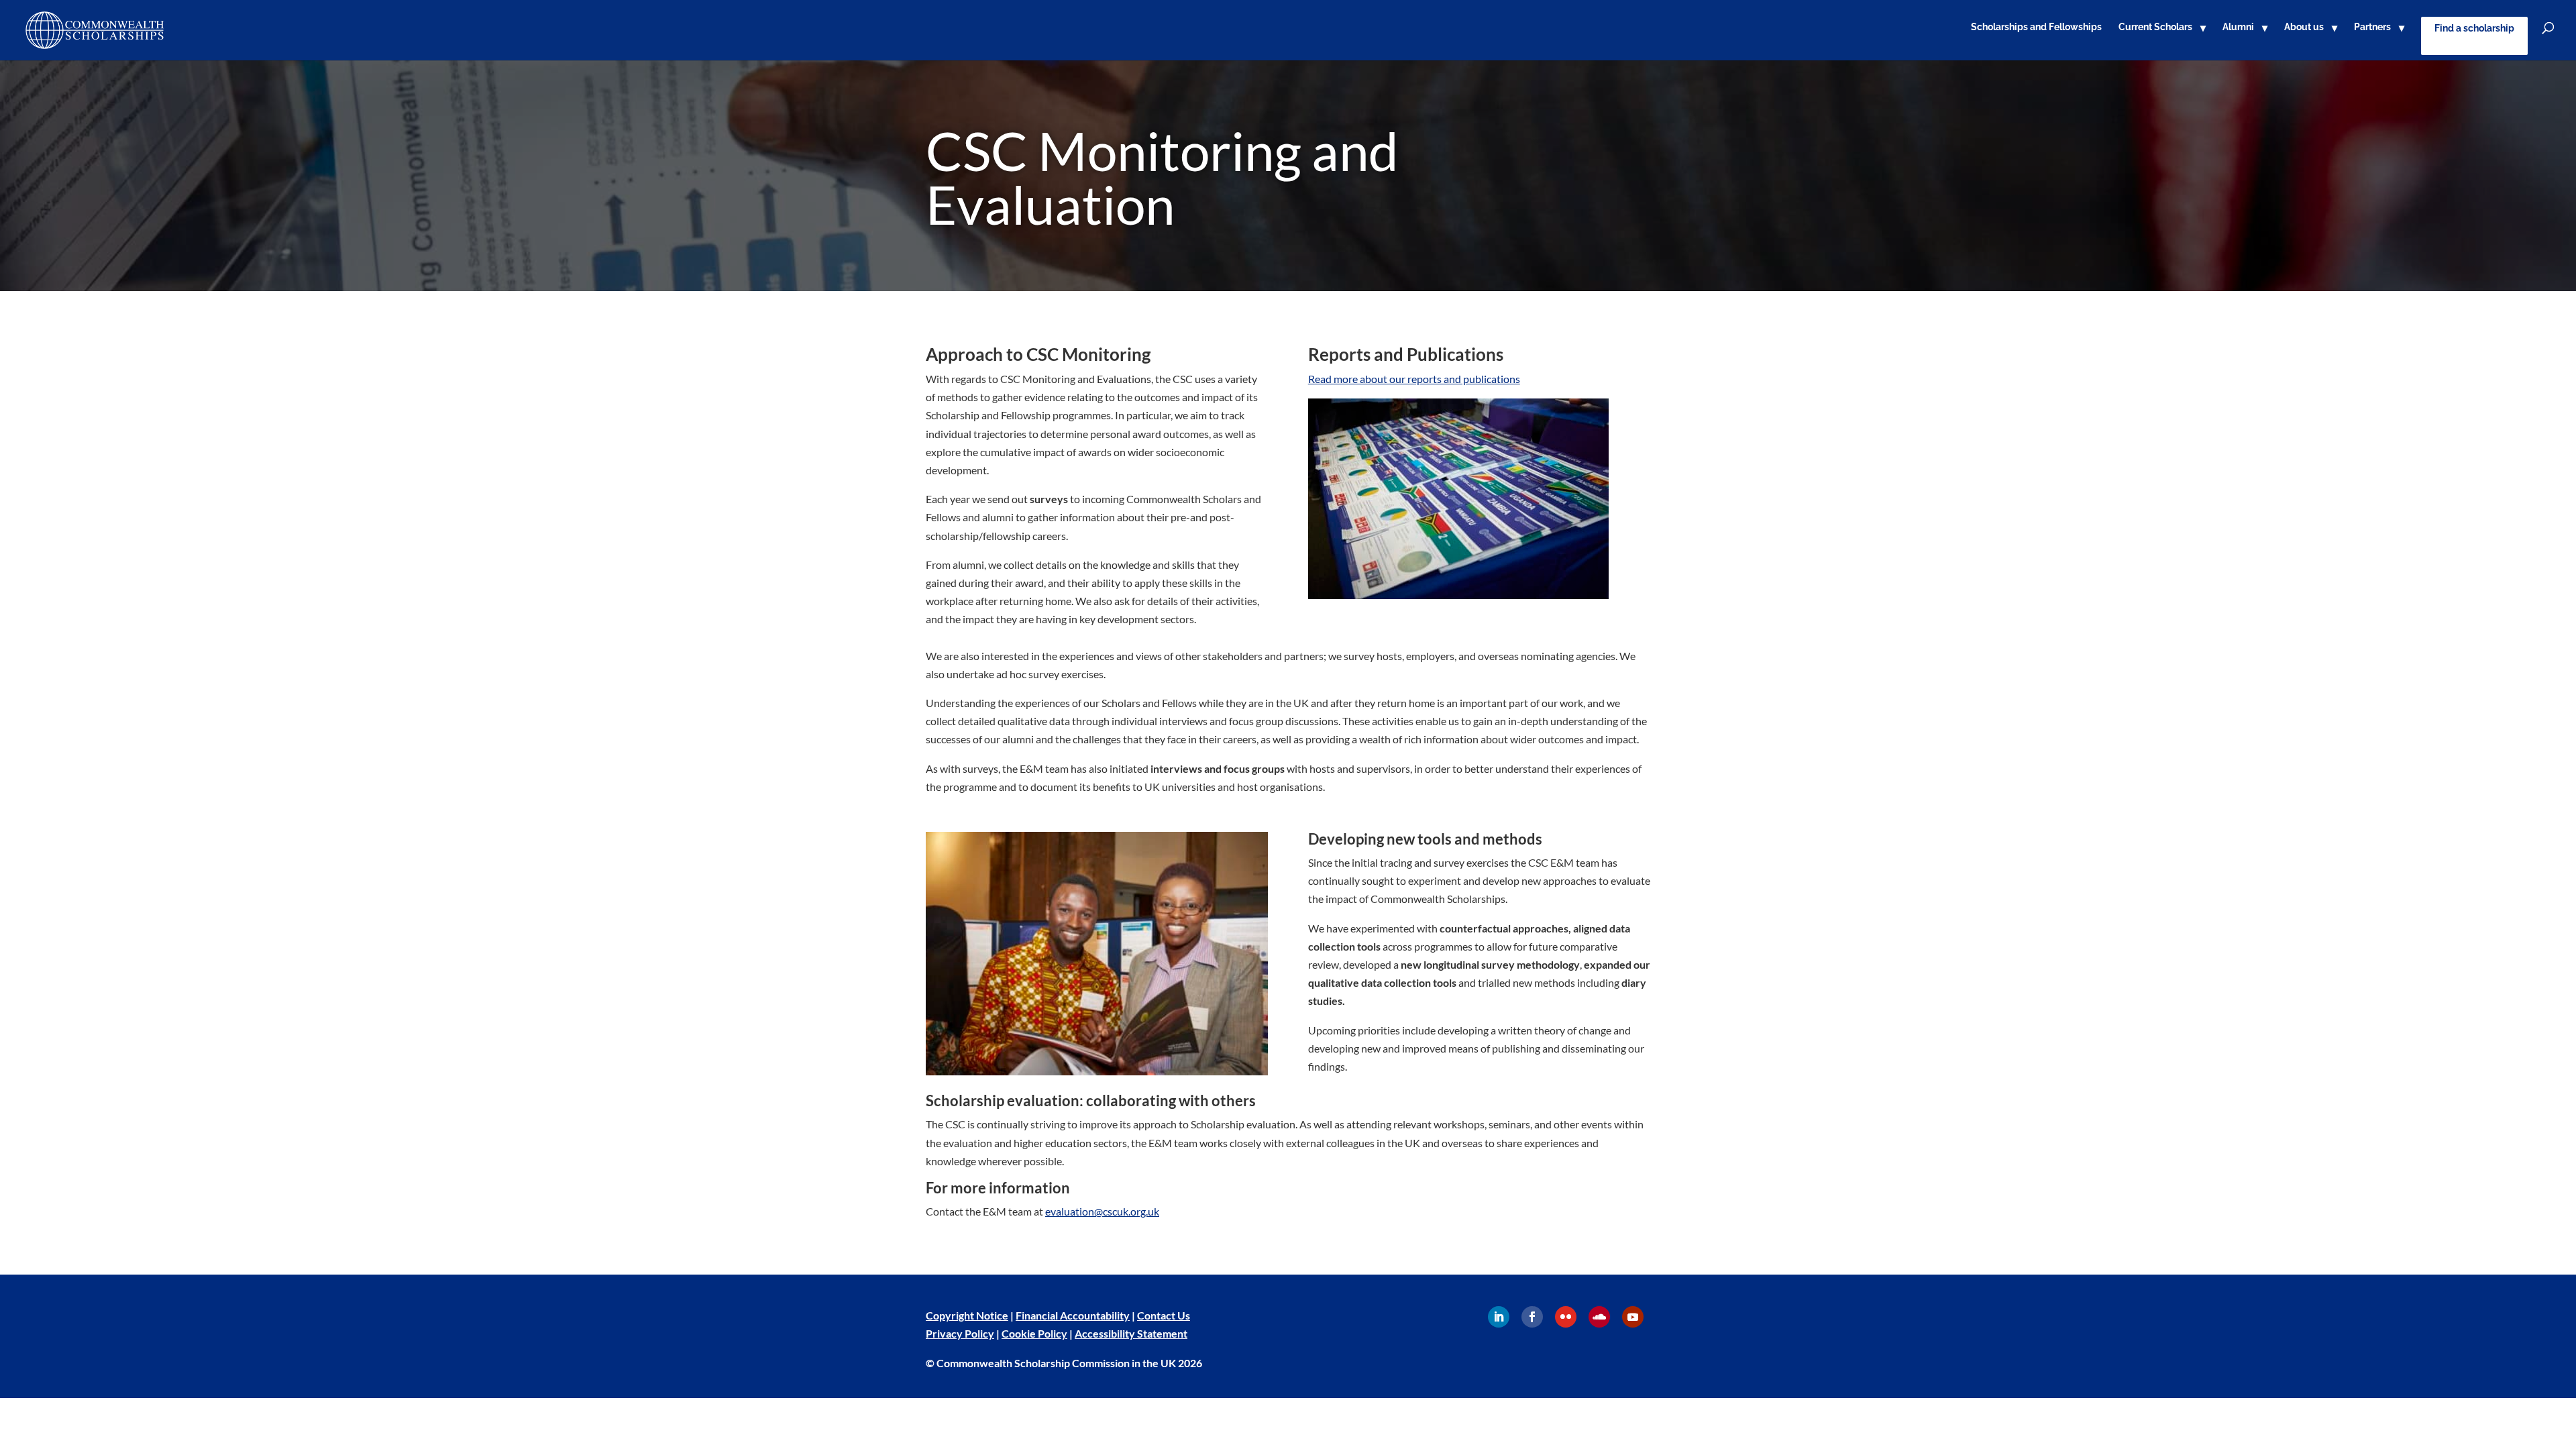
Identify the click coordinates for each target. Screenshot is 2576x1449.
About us (2304, 27)
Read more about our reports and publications (1414, 379)
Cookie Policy (1034, 1333)
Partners (2372, 27)
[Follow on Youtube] (1633, 1317)
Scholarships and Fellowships (2036, 27)
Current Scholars (2155, 27)
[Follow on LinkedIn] (1499, 1317)
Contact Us (1164, 1315)
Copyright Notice (967, 1315)
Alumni (2238, 27)
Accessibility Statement (1131, 1333)
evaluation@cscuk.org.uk (1102, 1211)
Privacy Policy (960, 1333)
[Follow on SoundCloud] (1599, 1317)
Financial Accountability (1073, 1315)
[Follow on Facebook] (1532, 1317)
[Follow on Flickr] (1566, 1317)
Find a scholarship (2474, 28)
